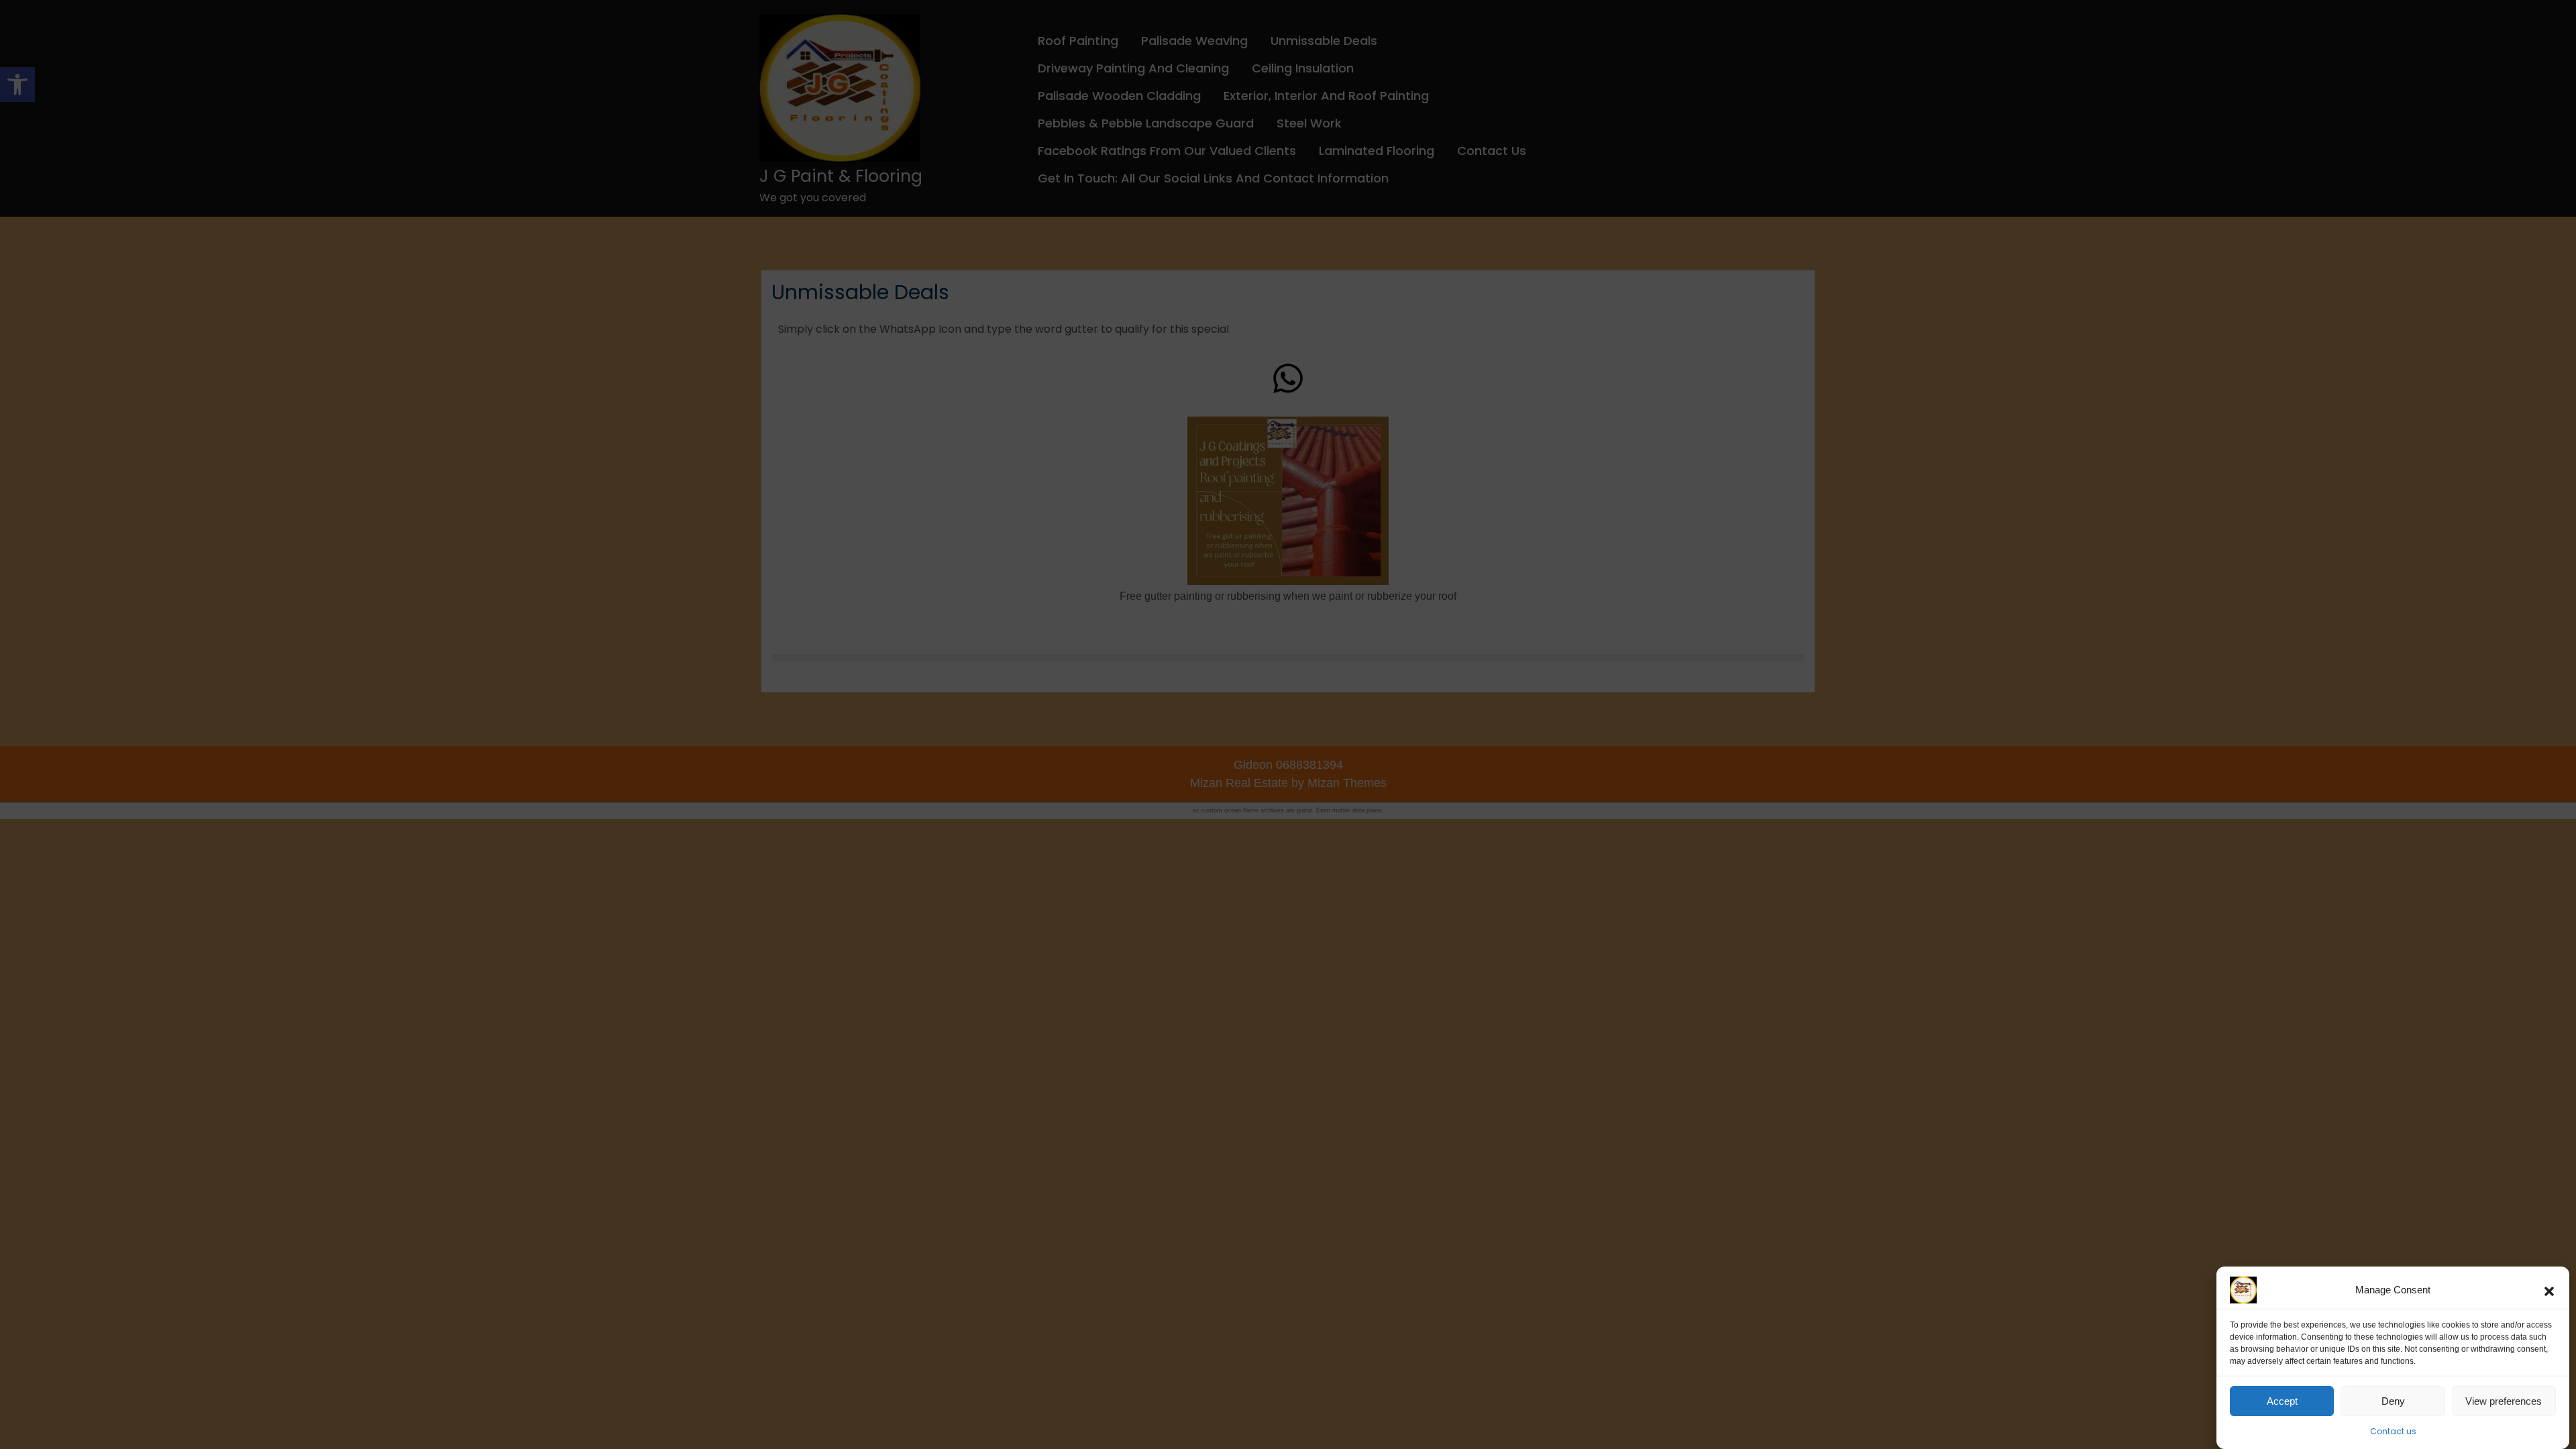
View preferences (2504, 1401)
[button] (2549, 1290)
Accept (2282, 1401)
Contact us (2393, 1431)
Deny (2393, 1401)
